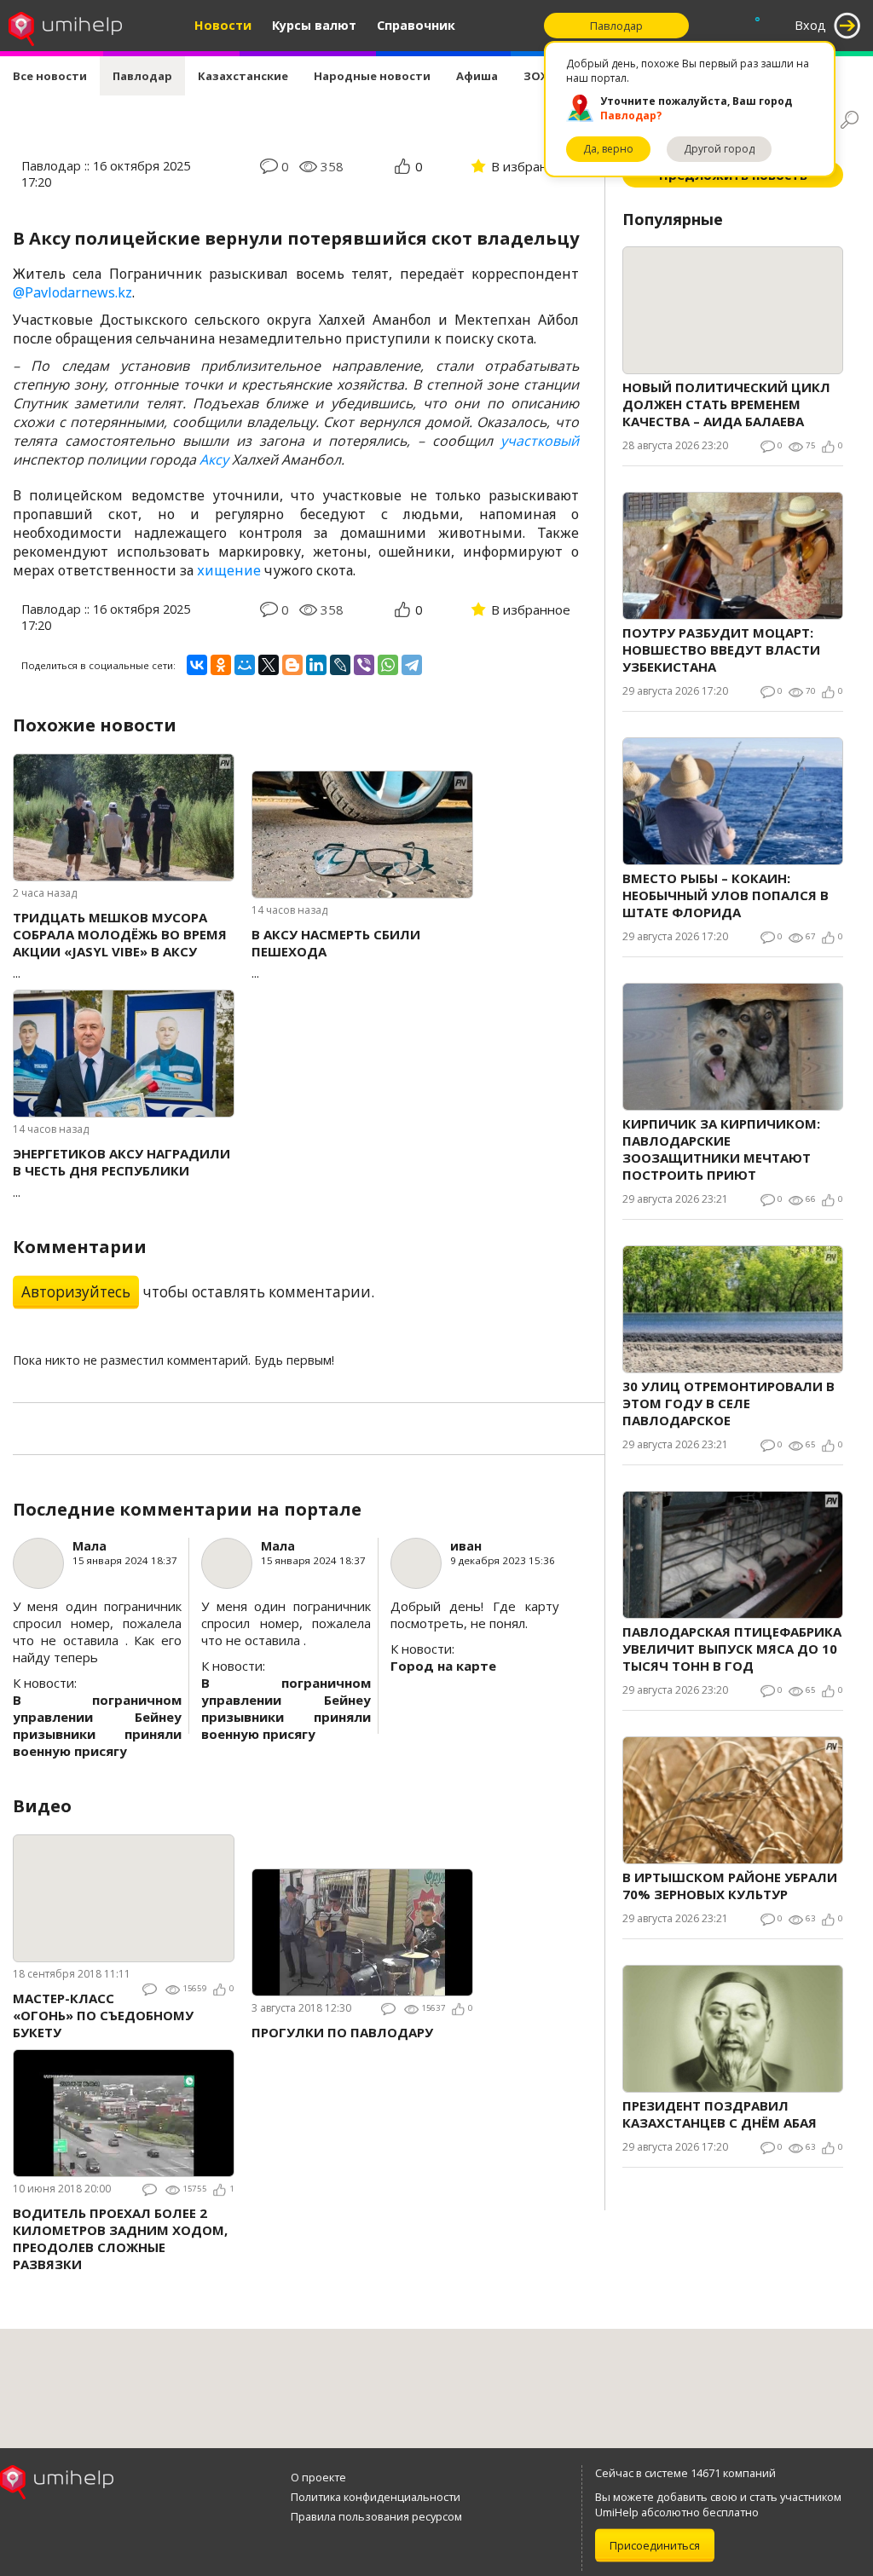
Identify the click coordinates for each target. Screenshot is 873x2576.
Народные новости (372, 76)
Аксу (214, 459)
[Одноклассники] (221, 665)
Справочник (416, 25)
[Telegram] (412, 665)
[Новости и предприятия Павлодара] (65, 26)
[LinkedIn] (316, 665)
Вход (810, 25)
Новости (223, 25)
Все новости (50, 76)
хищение (229, 570)
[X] (269, 665)
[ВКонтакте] (197, 665)
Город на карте (443, 1666)
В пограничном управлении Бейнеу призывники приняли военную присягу (97, 1725)
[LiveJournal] (340, 665)
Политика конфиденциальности (376, 2497)
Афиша (477, 76)
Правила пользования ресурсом (376, 2516)
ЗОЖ (537, 76)
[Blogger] (292, 665)
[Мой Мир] (245, 665)
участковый (540, 441)
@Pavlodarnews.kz (72, 292)
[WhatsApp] (388, 665)
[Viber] (364, 665)
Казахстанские (243, 76)
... (120, 945)
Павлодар (142, 76)
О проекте (318, 2477)
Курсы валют (314, 25)
